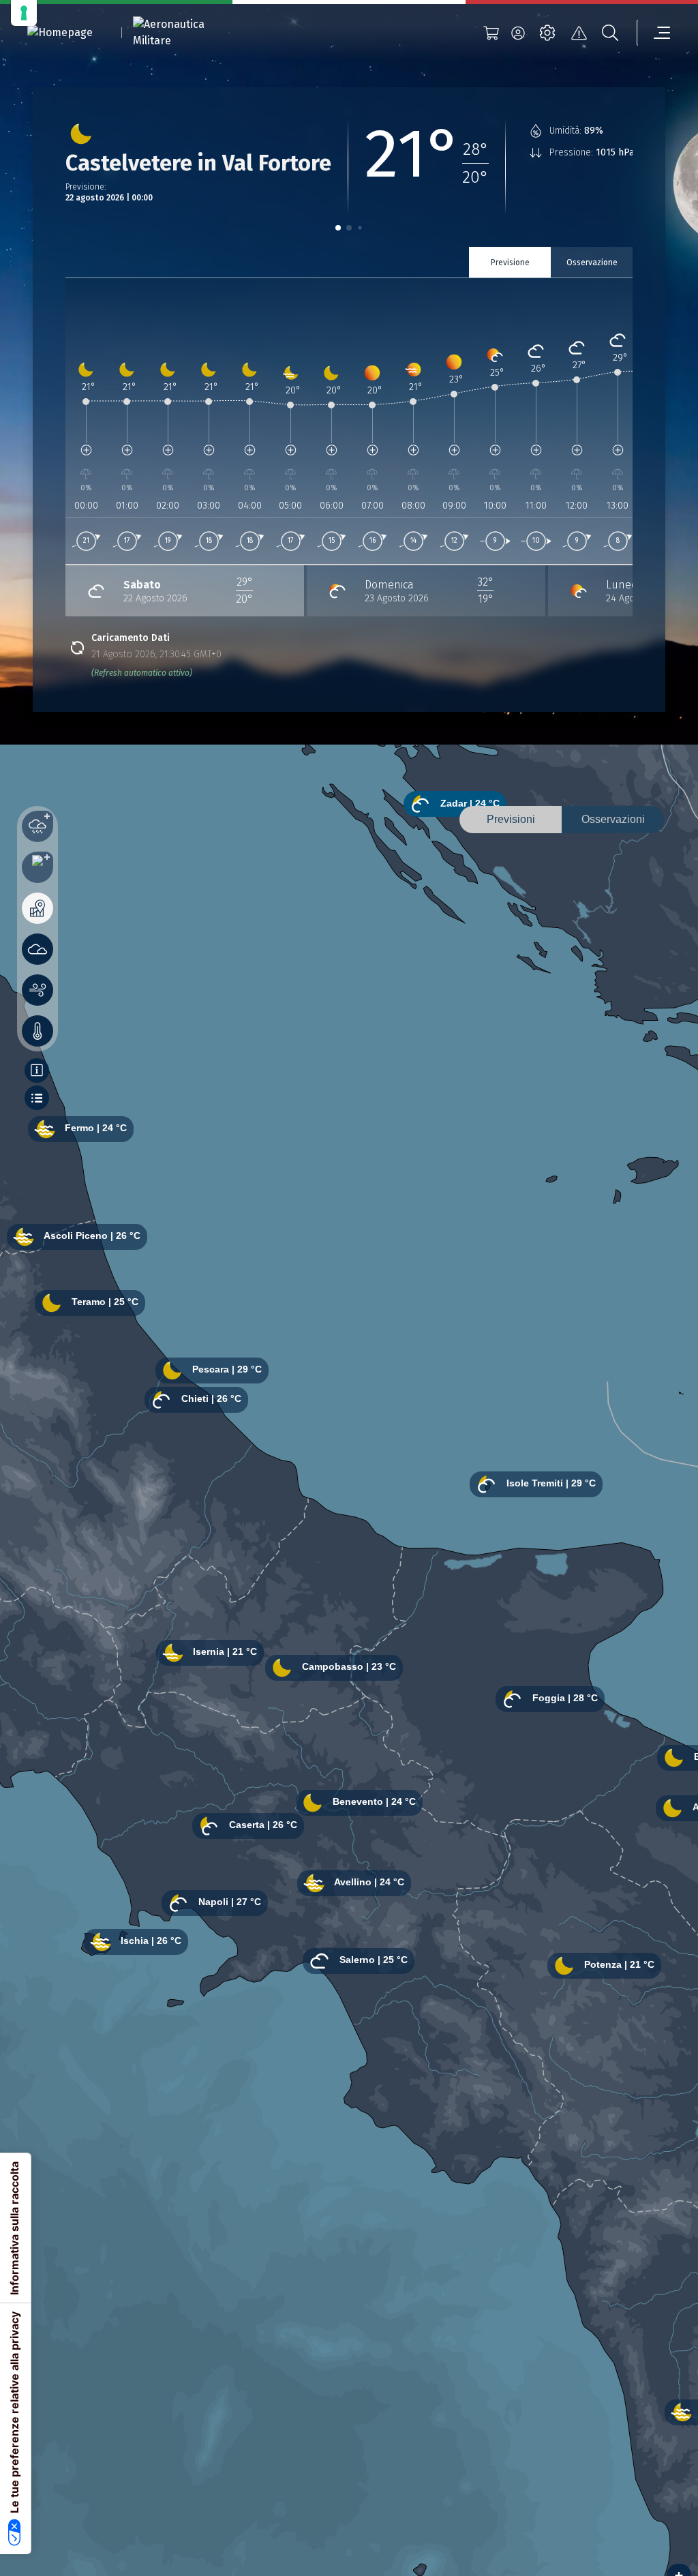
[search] (610, 33)
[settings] (547, 33)
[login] (518, 33)
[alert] (579, 33)
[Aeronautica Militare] (186, 33)
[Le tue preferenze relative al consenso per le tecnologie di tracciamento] (24, 13)
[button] (338, 228)
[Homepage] (60, 33)
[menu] (654, 33)
